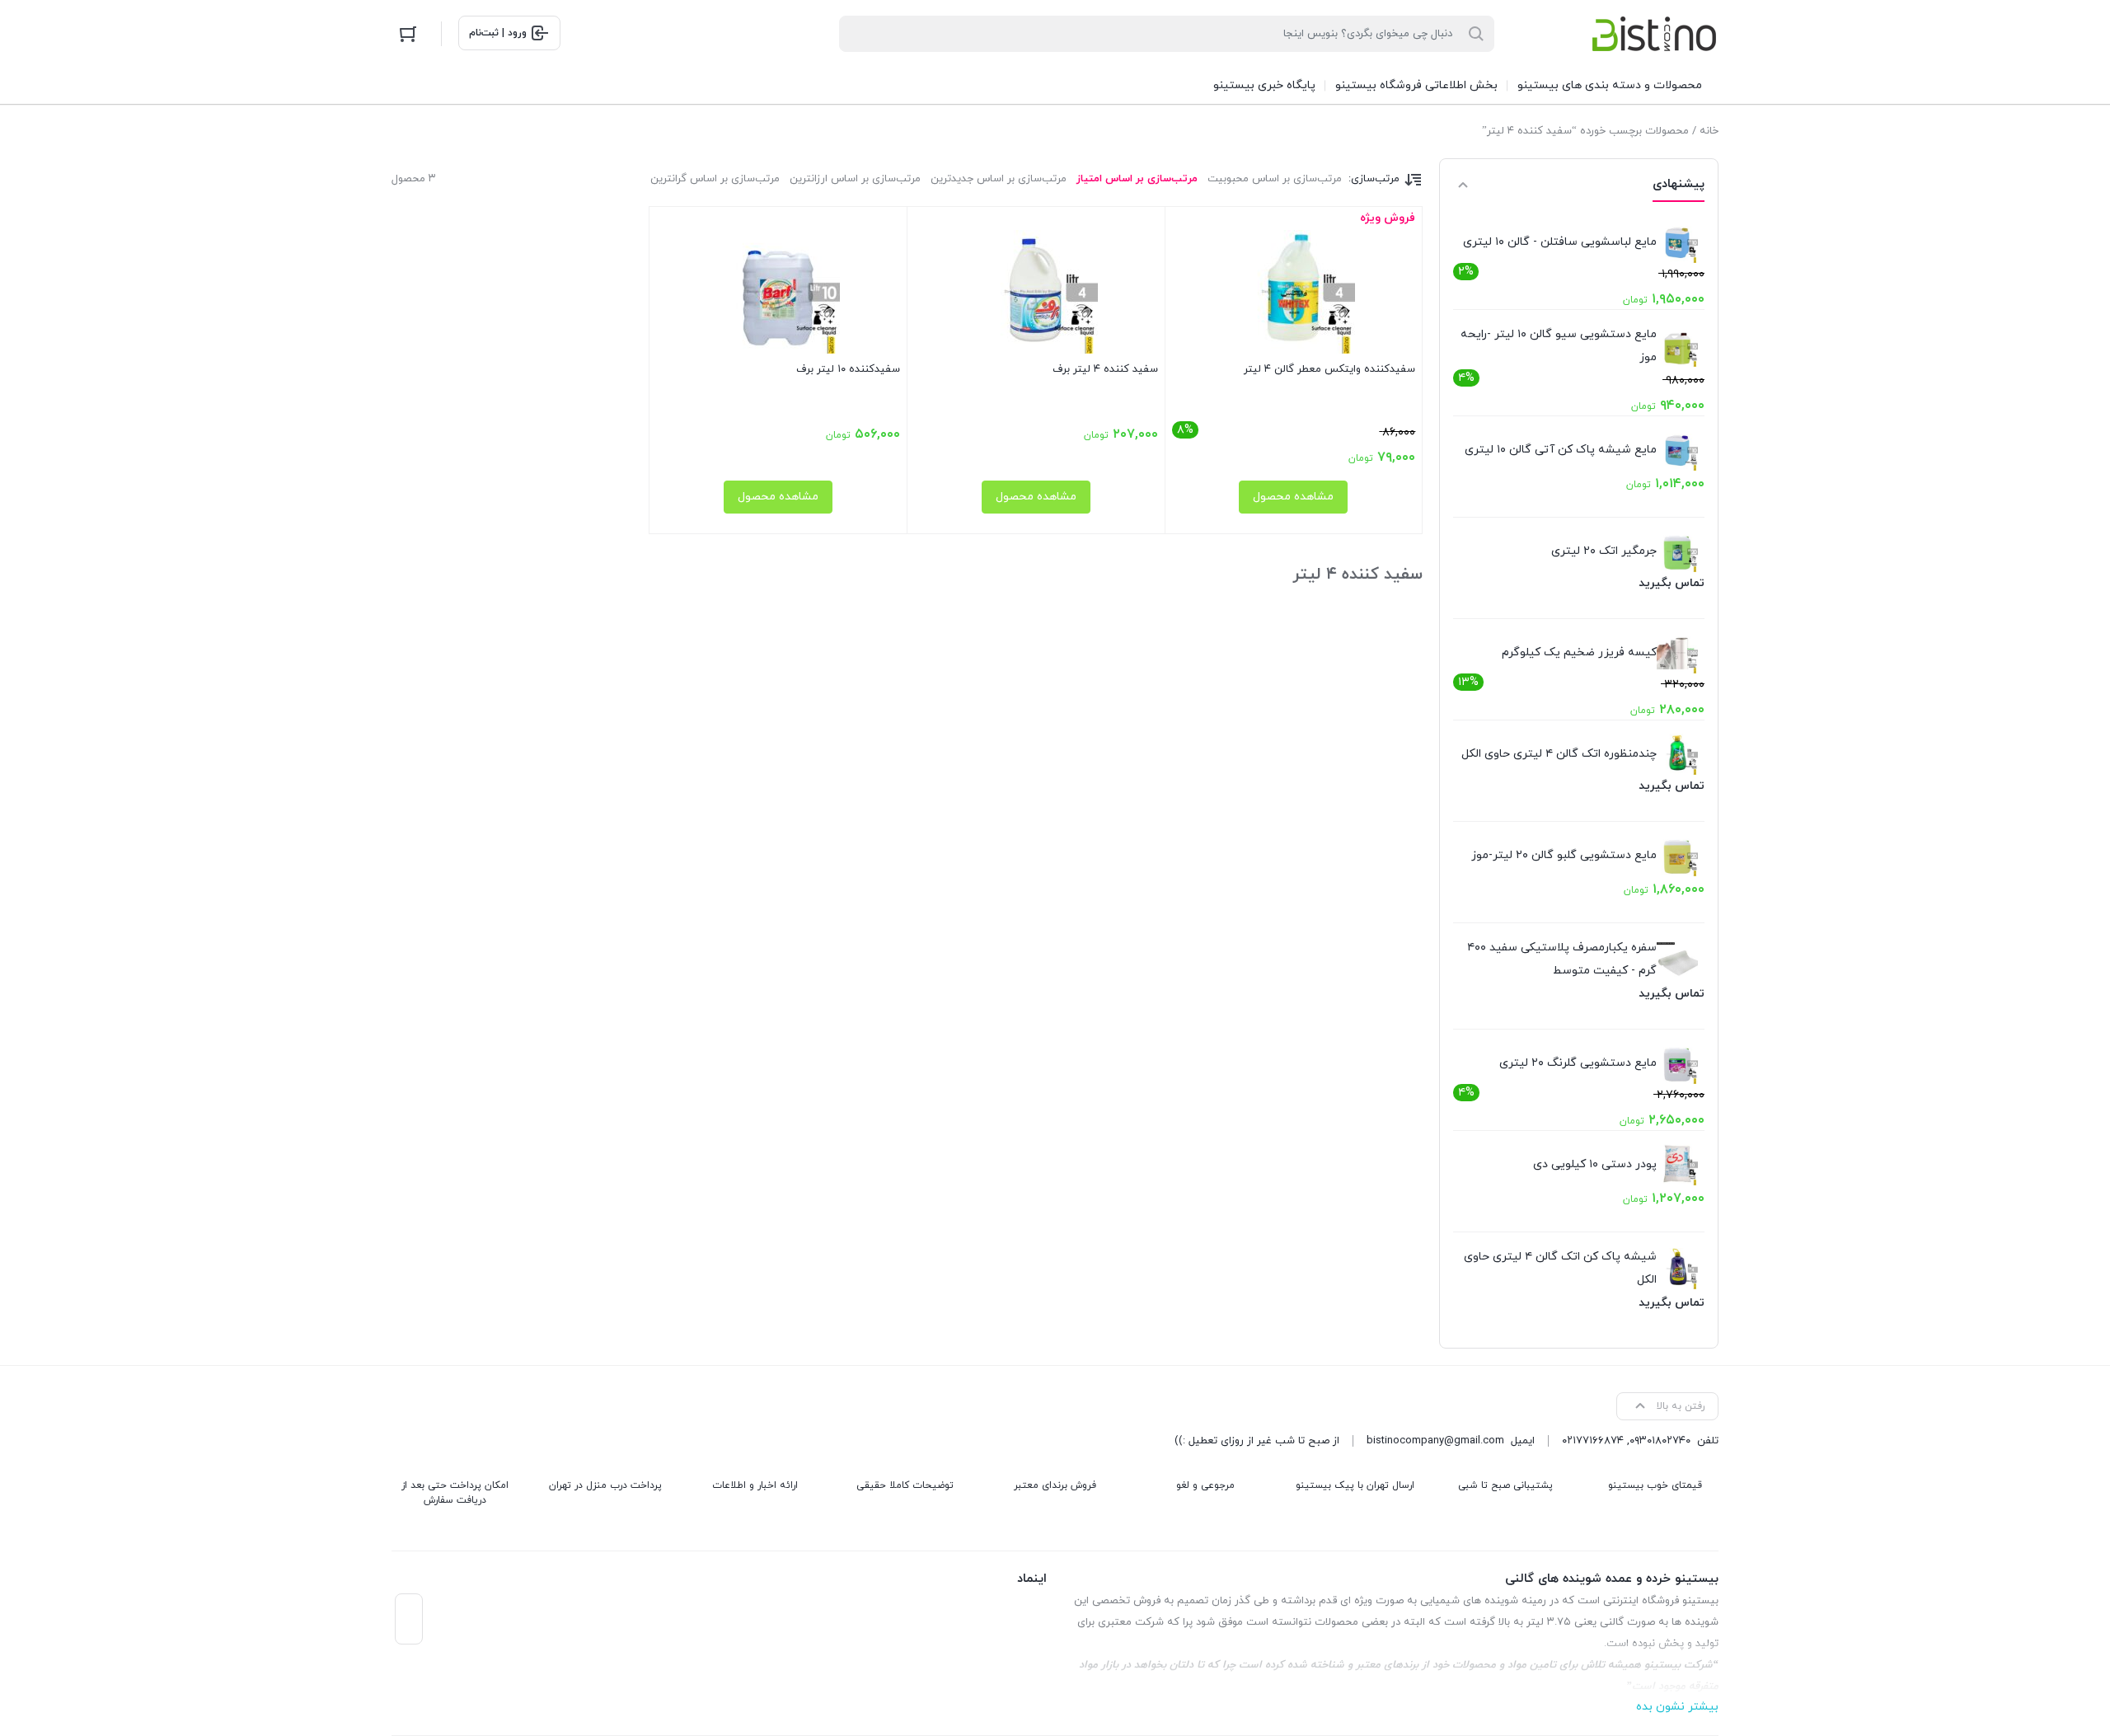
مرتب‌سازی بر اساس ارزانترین (855, 179)
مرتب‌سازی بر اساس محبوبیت (1275, 179)
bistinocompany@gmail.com (1435, 1441)
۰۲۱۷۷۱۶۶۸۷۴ (1593, 1441)
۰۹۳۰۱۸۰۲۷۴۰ (1660, 1441)
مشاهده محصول (1293, 497)
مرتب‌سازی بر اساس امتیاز (1137, 179)
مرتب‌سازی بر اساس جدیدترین (999, 179)
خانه (1709, 131)
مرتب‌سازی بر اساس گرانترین (715, 179)
